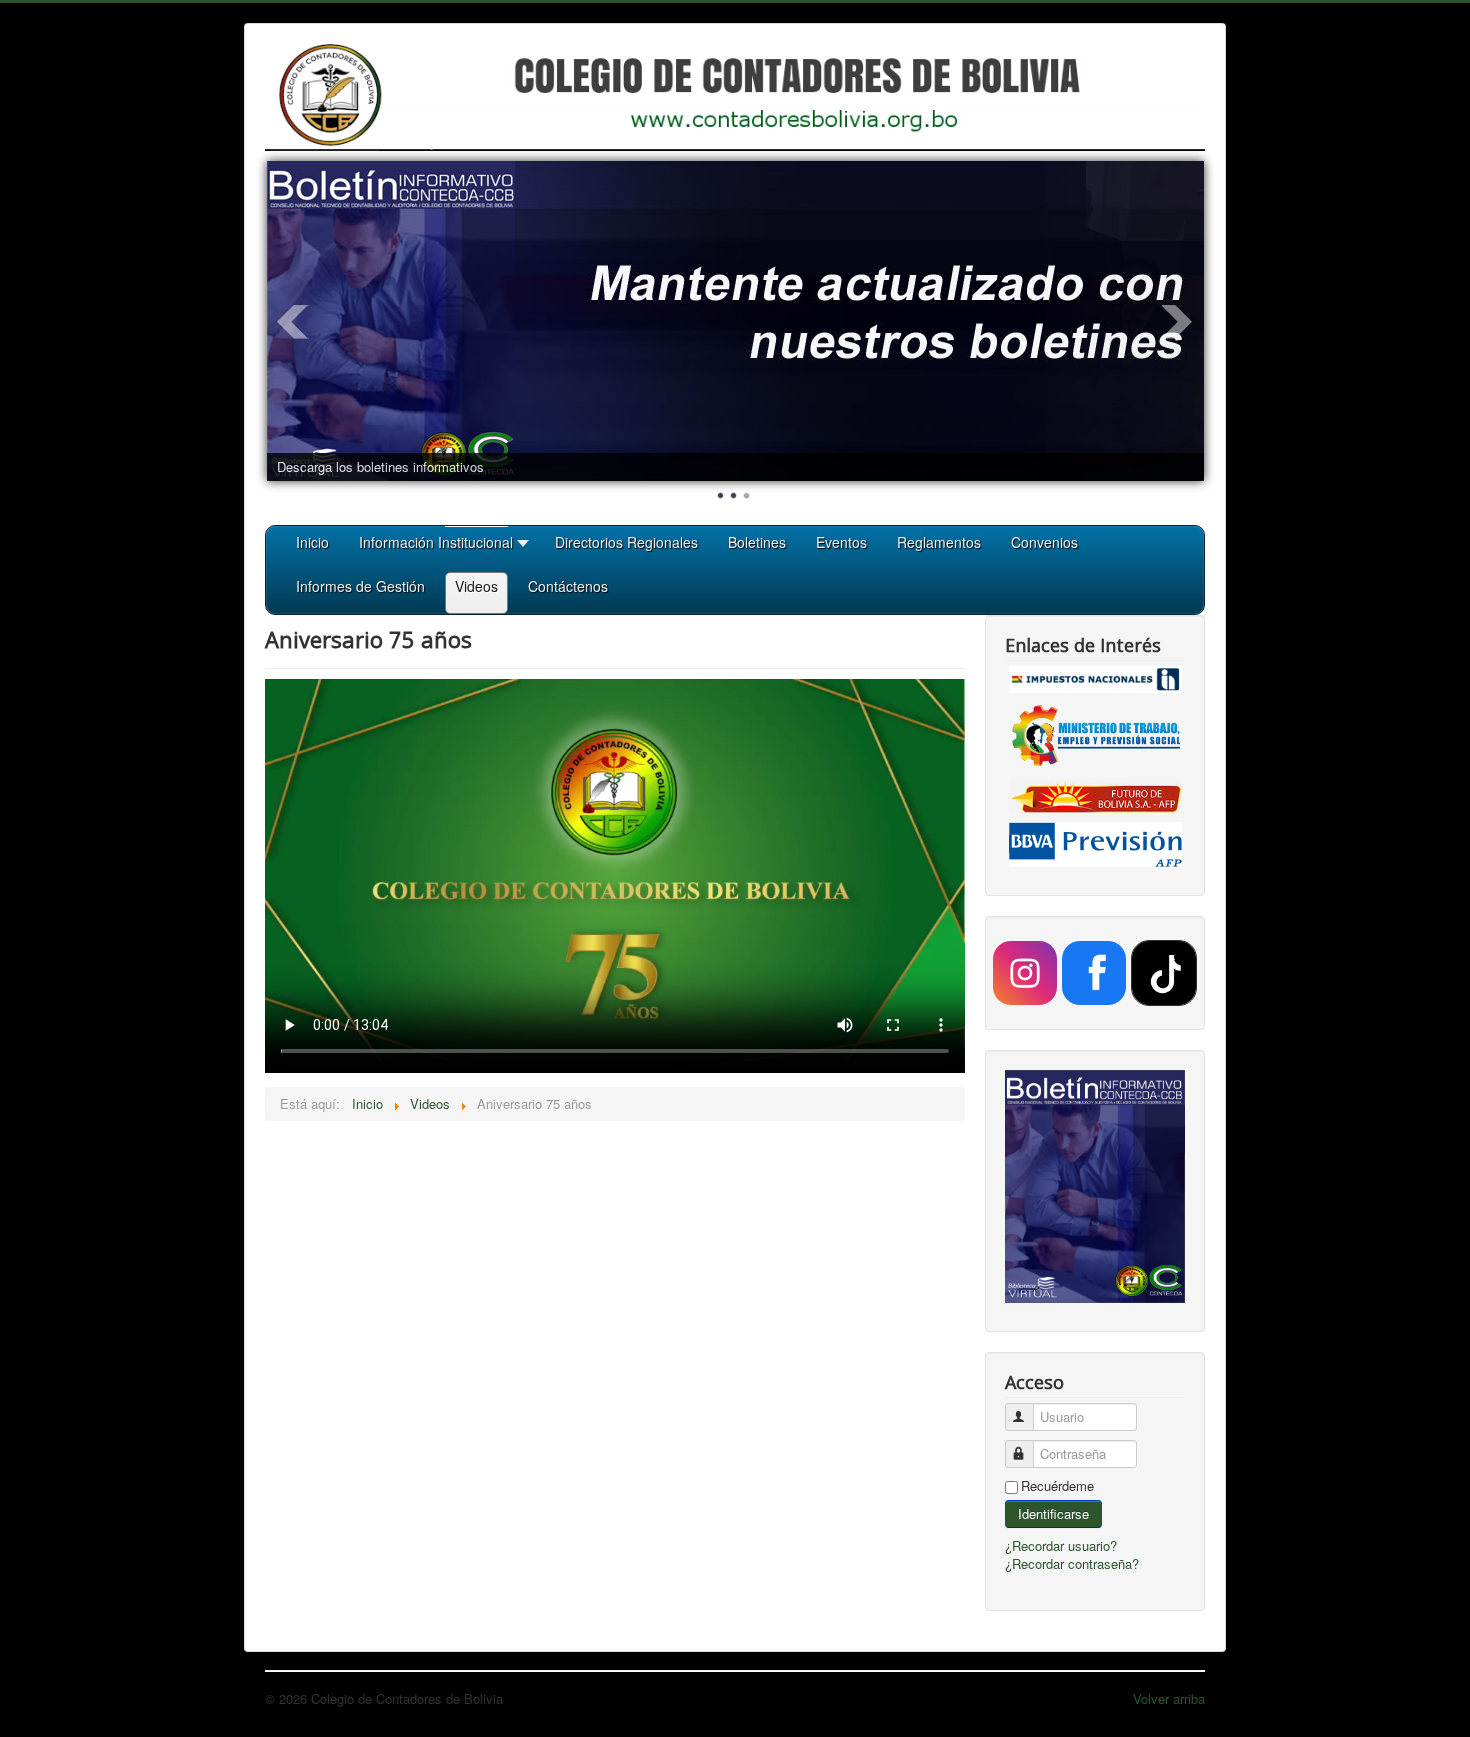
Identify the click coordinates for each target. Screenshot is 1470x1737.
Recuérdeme (1057, 1486)
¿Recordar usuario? (1061, 1545)
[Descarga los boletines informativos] (735, 321)
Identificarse (1053, 1513)
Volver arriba (1169, 1698)
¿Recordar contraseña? (1072, 1563)
